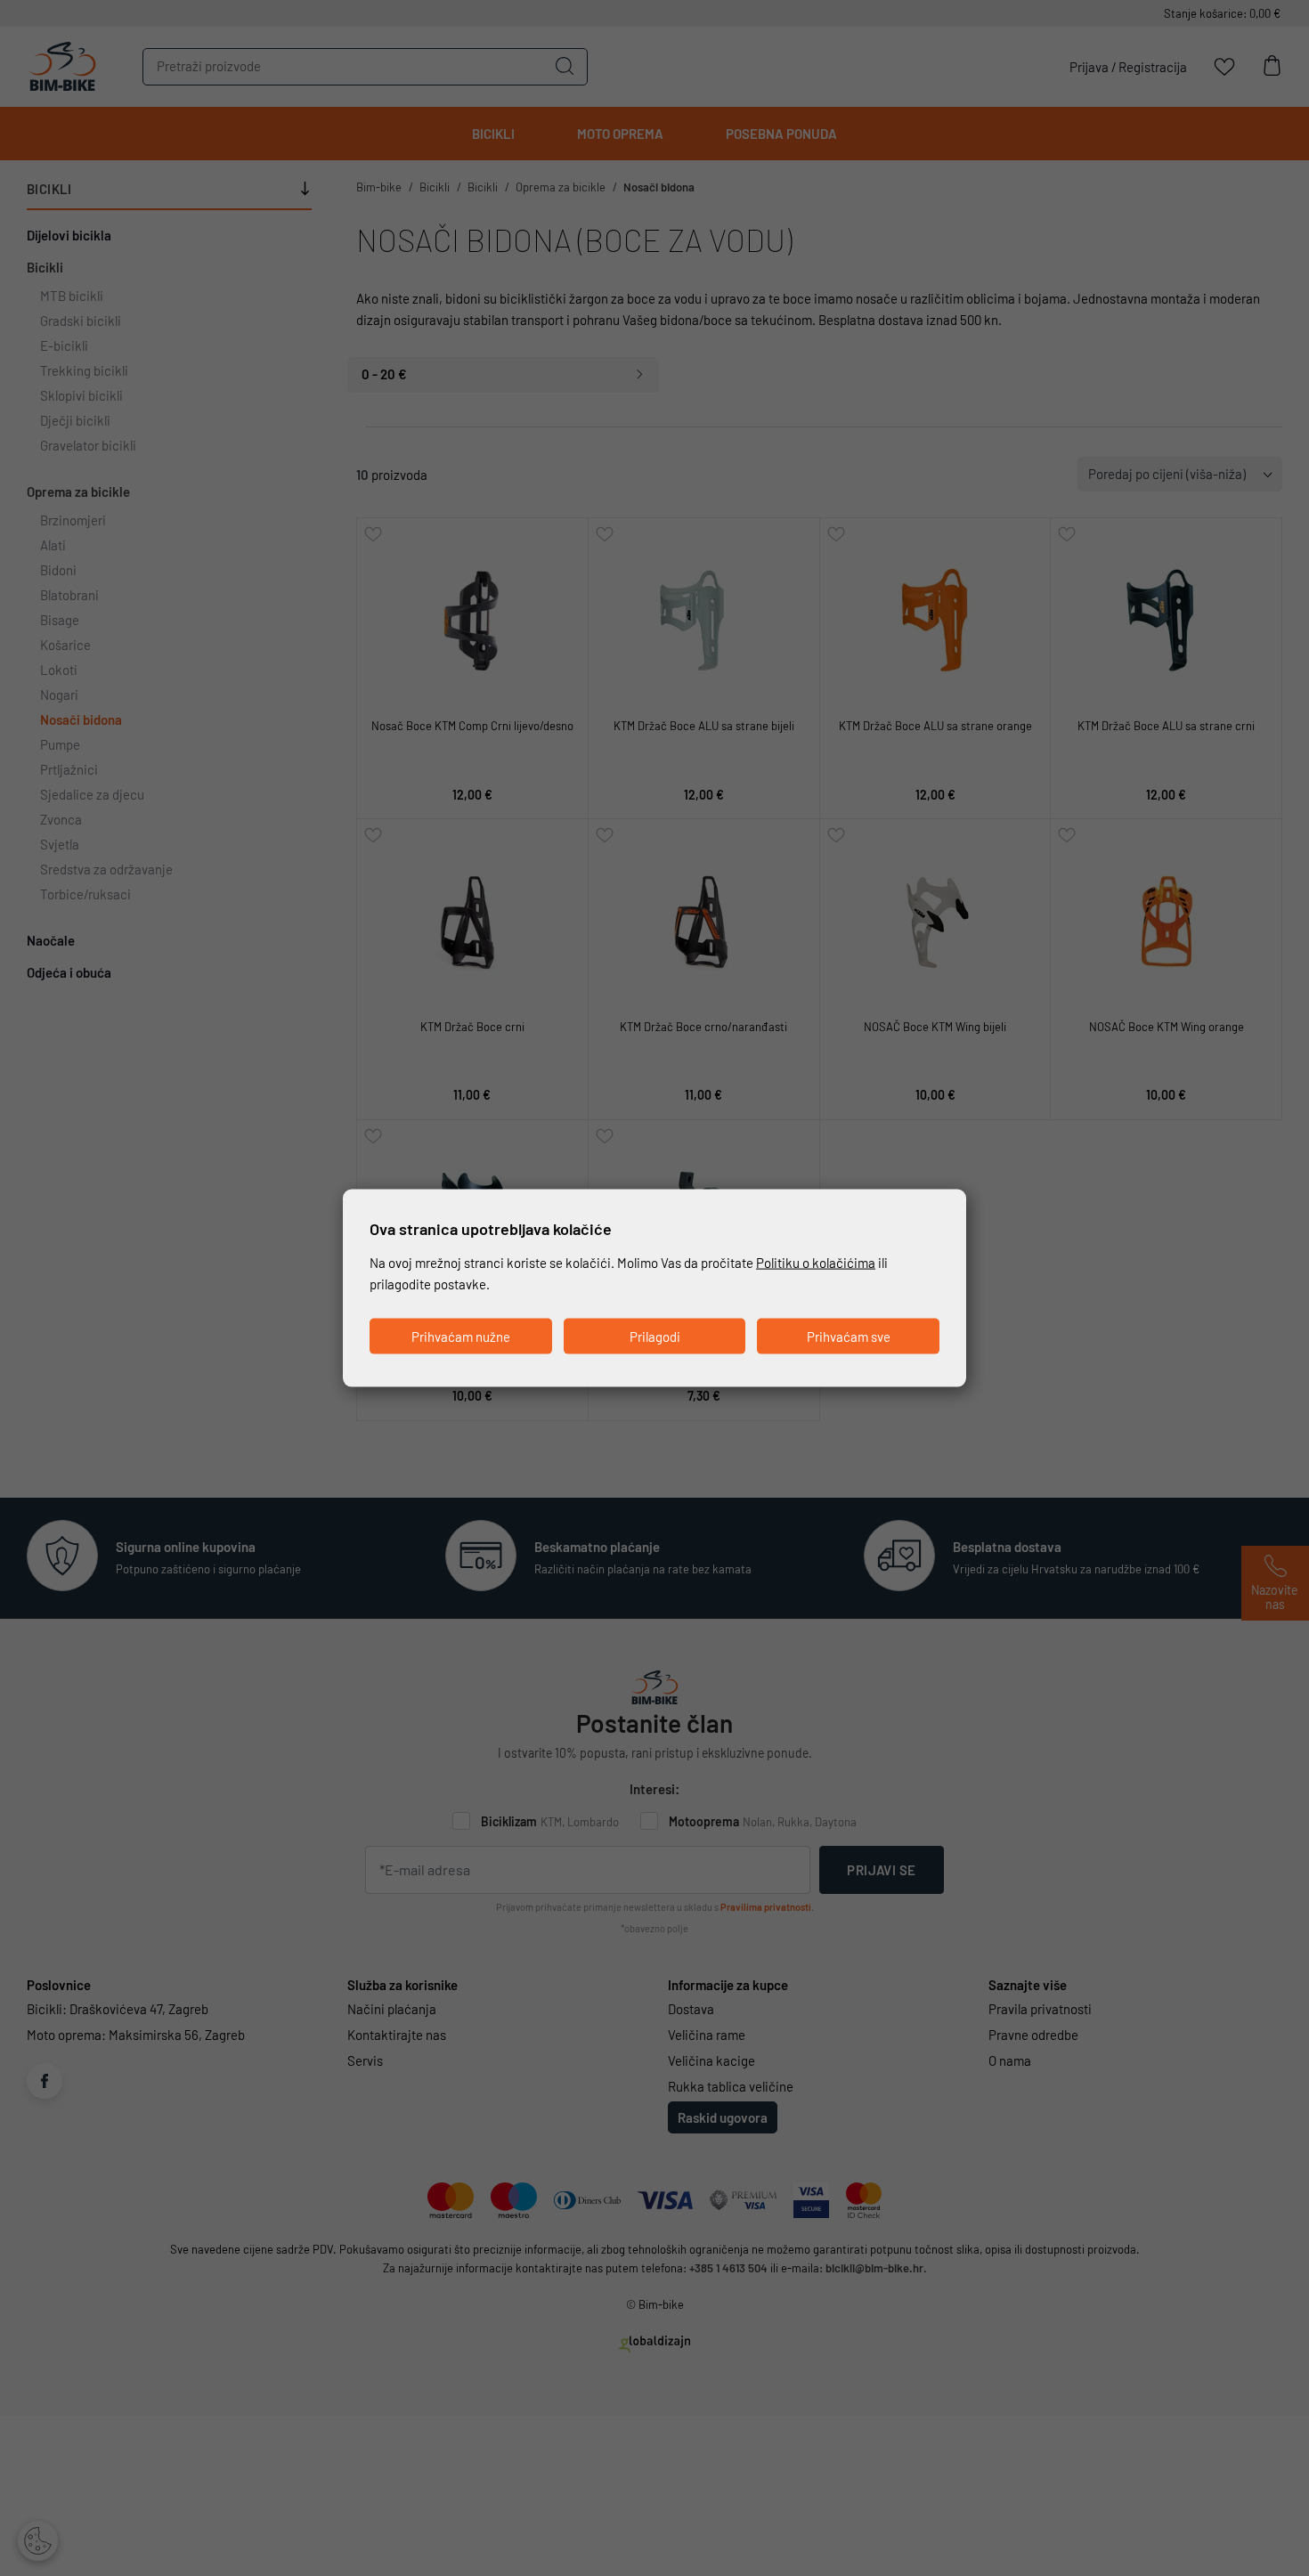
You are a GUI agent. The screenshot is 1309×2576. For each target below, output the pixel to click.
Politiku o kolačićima (816, 1263)
